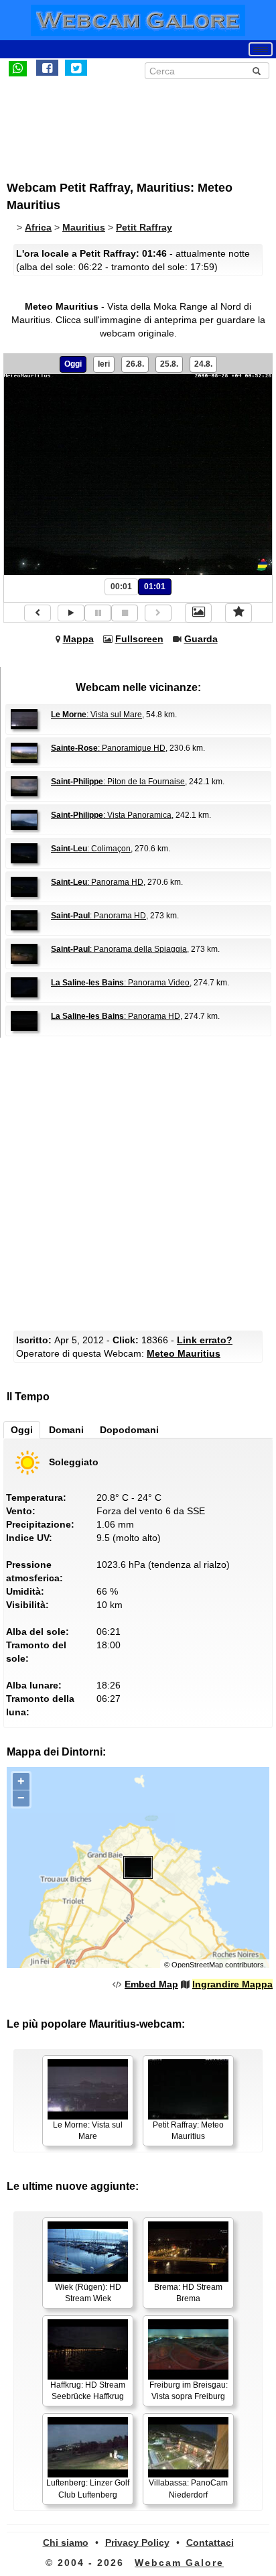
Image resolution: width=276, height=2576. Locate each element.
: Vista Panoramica (111, 815)
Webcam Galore (179, 2563)
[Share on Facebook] (47, 68)
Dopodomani (129, 1430)
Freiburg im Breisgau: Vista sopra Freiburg (189, 2391)
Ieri (104, 364)
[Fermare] (125, 613)
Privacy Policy (137, 2542)
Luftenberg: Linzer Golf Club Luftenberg (88, 2489)
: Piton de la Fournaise (118, 782)
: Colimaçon (91, 849)
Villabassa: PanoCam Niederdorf (188, 2489)
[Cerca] (257, 71)
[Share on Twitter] (76, 68)
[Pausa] (98, 613)
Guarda (201, 639)
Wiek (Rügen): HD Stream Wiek (88, 2293)
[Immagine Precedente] (38, 613)
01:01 (155, 587)
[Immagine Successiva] (158, 613)
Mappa (78, 639)
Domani (66, 1430)
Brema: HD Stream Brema (188, 2293)
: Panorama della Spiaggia (119, 949)
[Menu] (261, 49)
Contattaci (210, 2542)
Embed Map (151, 1984)
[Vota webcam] (238, 613)
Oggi (73, 364)
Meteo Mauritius (184, 1353)
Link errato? (205, 1340)
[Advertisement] (117, 123)
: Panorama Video (120, 983)
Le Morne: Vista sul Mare (88, 2131)
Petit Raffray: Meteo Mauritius (188, 2131)
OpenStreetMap (197, 1965)
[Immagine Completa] (198, 613)
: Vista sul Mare (96, 715)
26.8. (135, 364)
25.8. (169, 364)
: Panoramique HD (108, 748)
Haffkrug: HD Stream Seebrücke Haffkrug (88, 2391)
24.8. (203, 364)
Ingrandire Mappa (232, 1984)
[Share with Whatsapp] (18, 68)
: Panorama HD (97, 882)
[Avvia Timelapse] (71, 613)
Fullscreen (139, 639)
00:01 (121, 587)
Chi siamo (66, 2542)
